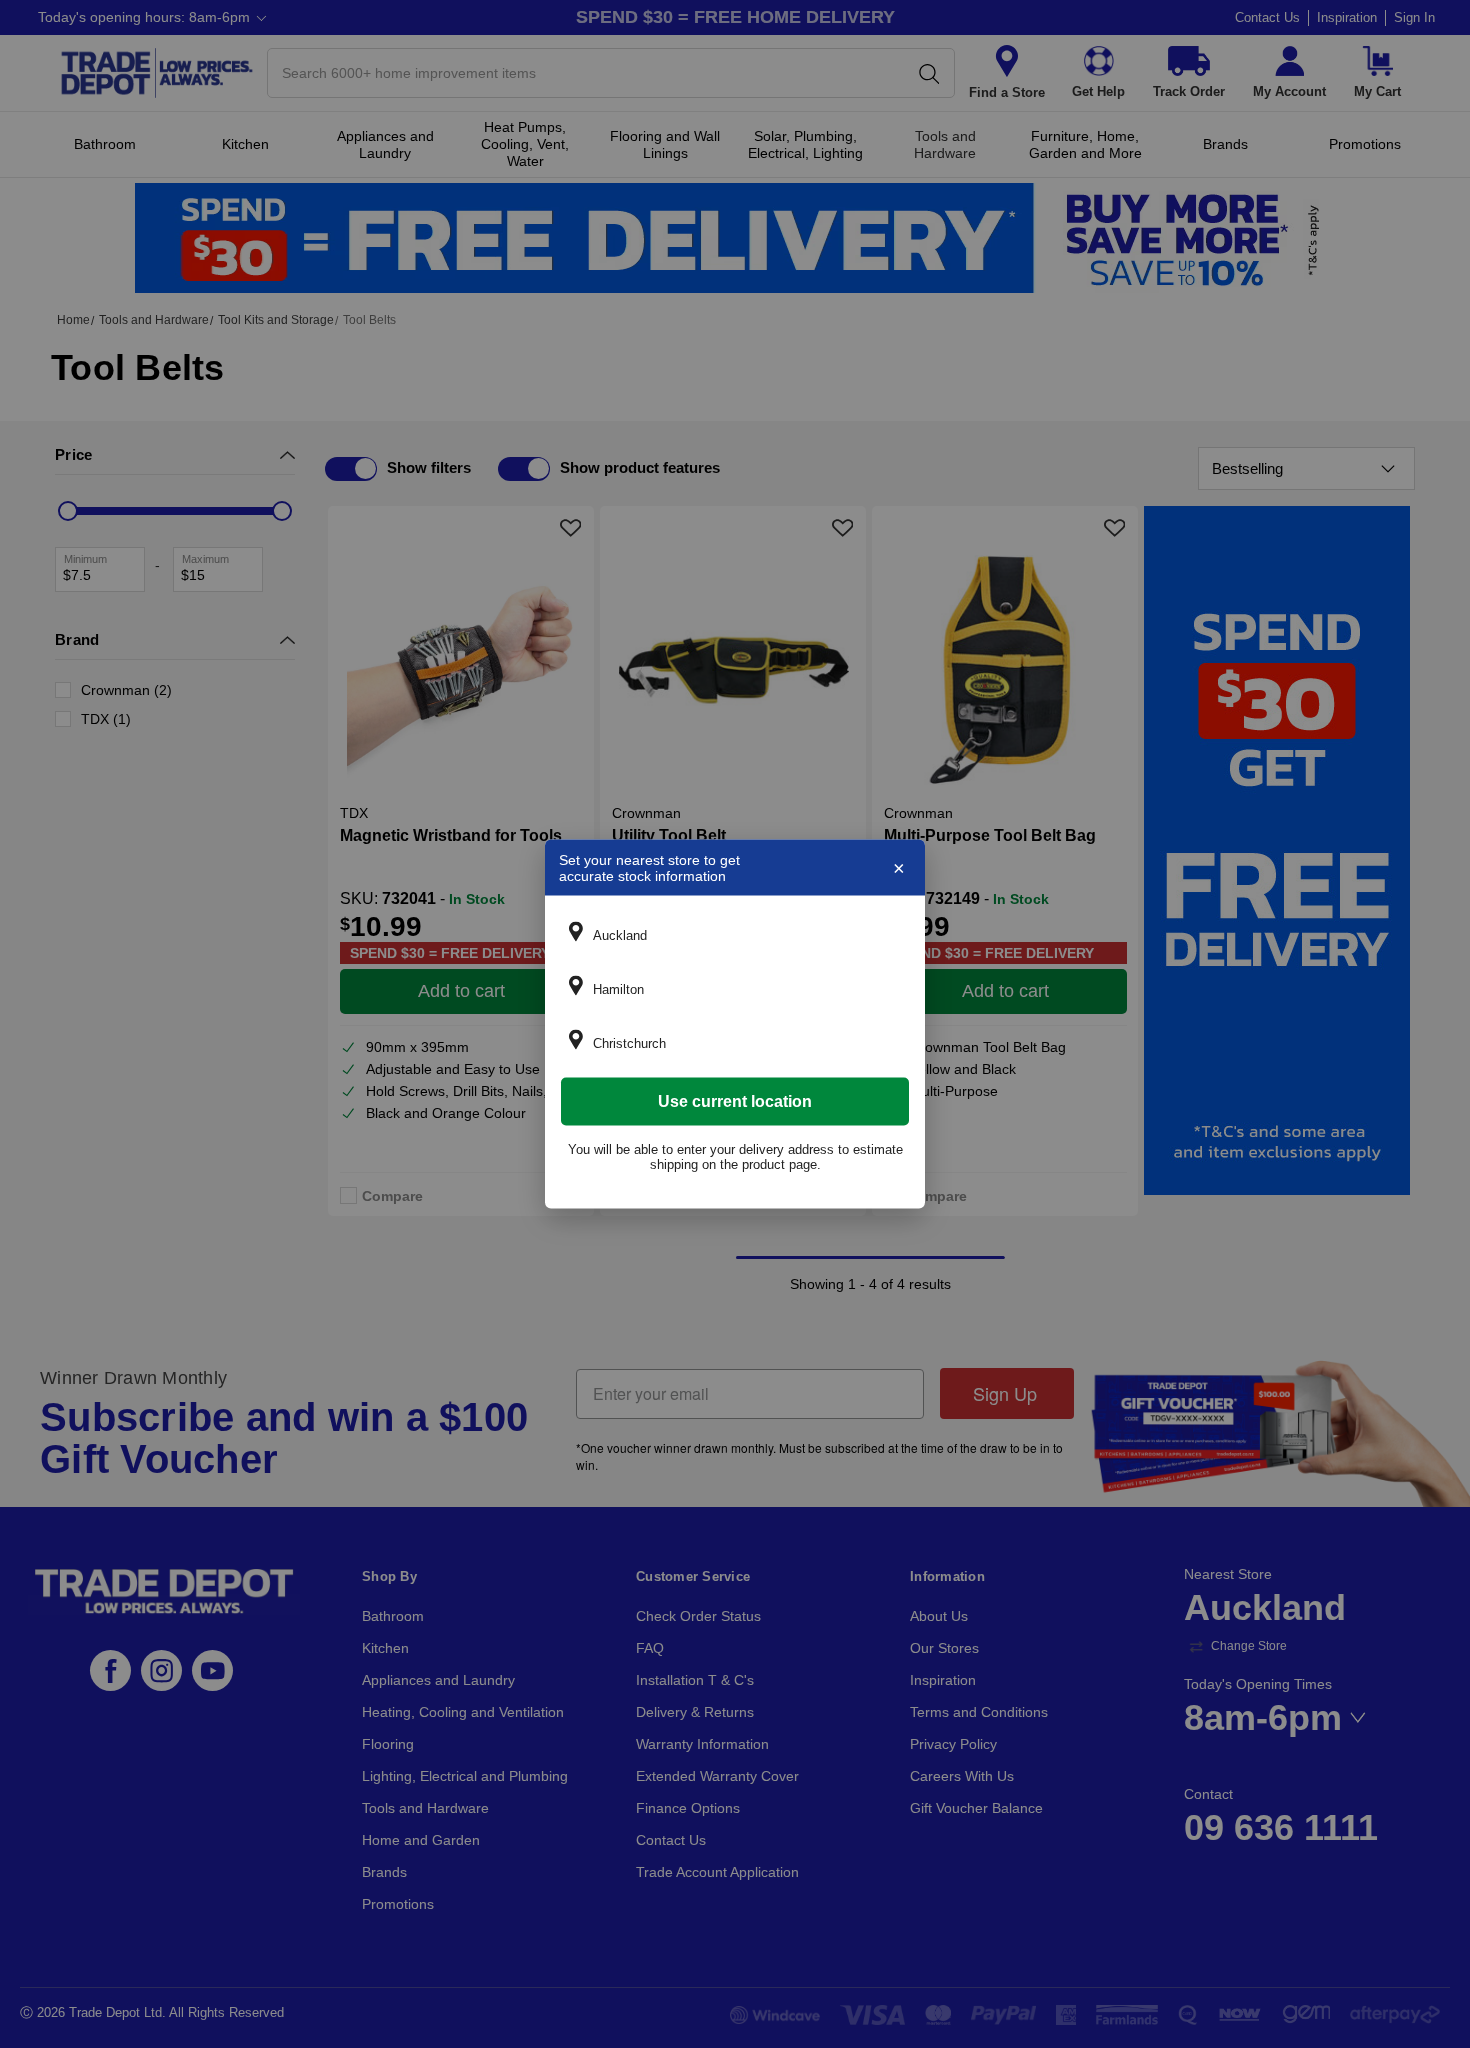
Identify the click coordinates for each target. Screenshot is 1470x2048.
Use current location (735, 1101)
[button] (735, 935)
